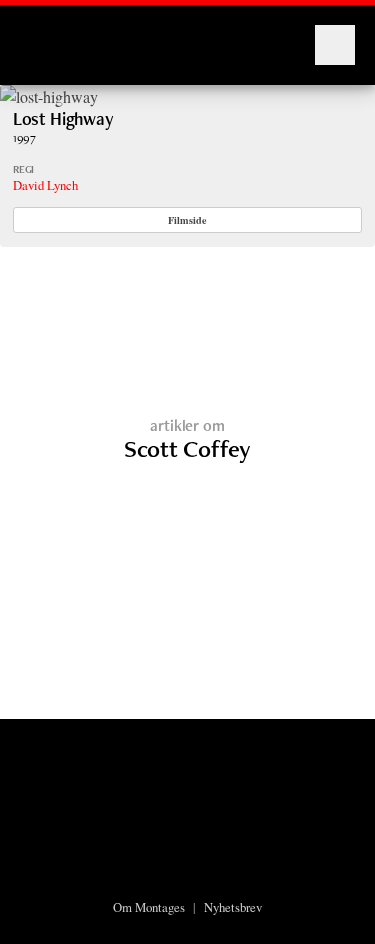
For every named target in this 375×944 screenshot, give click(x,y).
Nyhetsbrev (233, 907)
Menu (335, 45)
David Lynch (45, 185)
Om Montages (149, 907)
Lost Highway (63, 118)
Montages (53, 35)
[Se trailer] (49, 96)
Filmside (187, 220)
